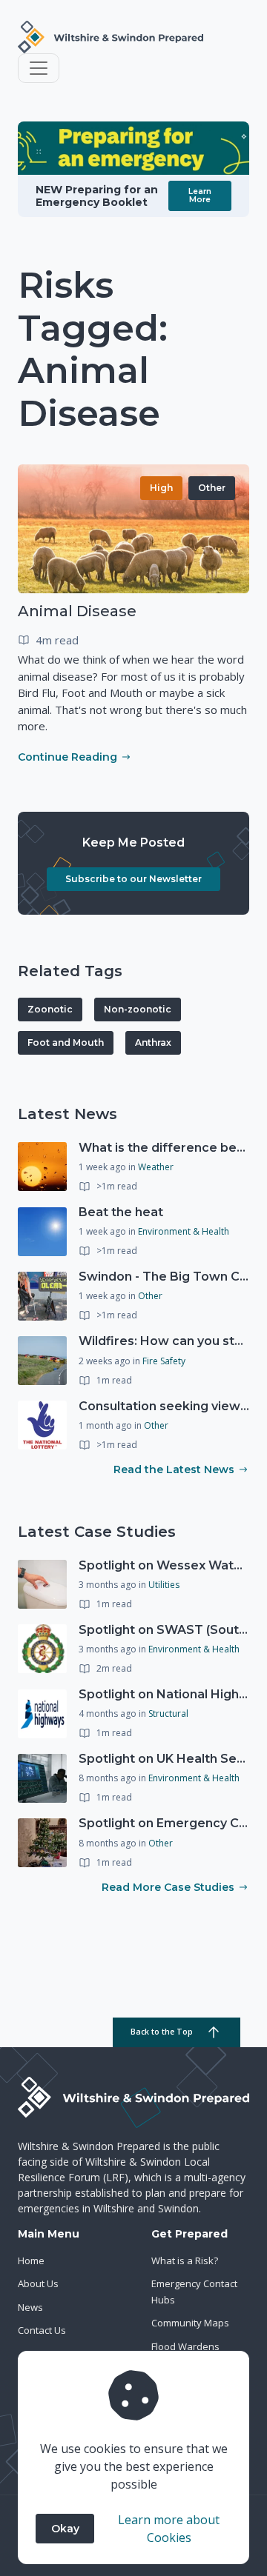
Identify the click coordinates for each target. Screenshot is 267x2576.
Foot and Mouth (66, 1042)
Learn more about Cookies (169, 2529)
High (161, 488)
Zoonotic (50, 1009)
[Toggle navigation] (39, 68)
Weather (156, 1167)
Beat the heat (121, 1212)
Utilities (164, 1585)
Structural (168, 1714)
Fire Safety (164, 1361)
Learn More (200, 195)
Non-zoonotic (138, 1009)
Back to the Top (162, 2032)
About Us (38, 2283)
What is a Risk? (185, 2260)
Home (31, 2260)
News (30, 2307)
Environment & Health (184, 1231)
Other (212, 488)
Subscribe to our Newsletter (133, 879)
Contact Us (42, 2330)
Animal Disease (77, 611)
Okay (65, 2529)
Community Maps (190, 2323)
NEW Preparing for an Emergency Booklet (97, 196)
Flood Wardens (185, 2346)
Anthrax (153, 1042)
